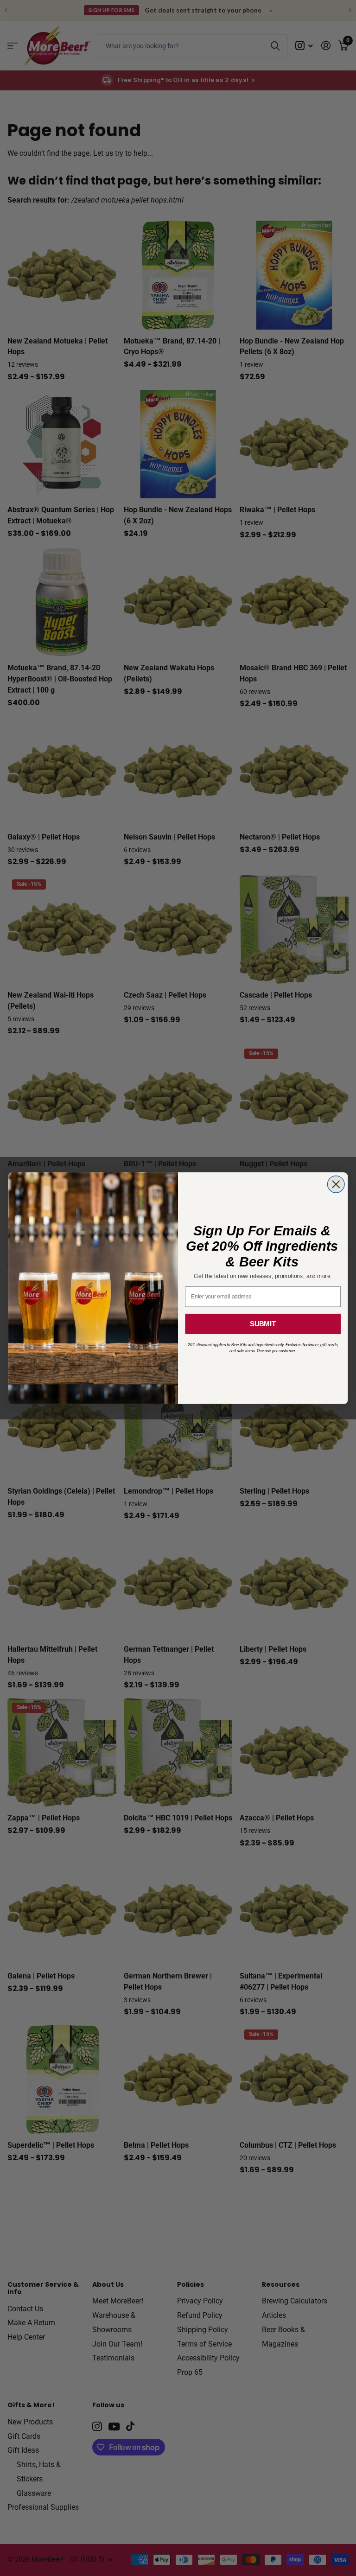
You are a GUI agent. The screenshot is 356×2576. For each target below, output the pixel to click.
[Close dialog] (336, 1184)
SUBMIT (263, 1323)
